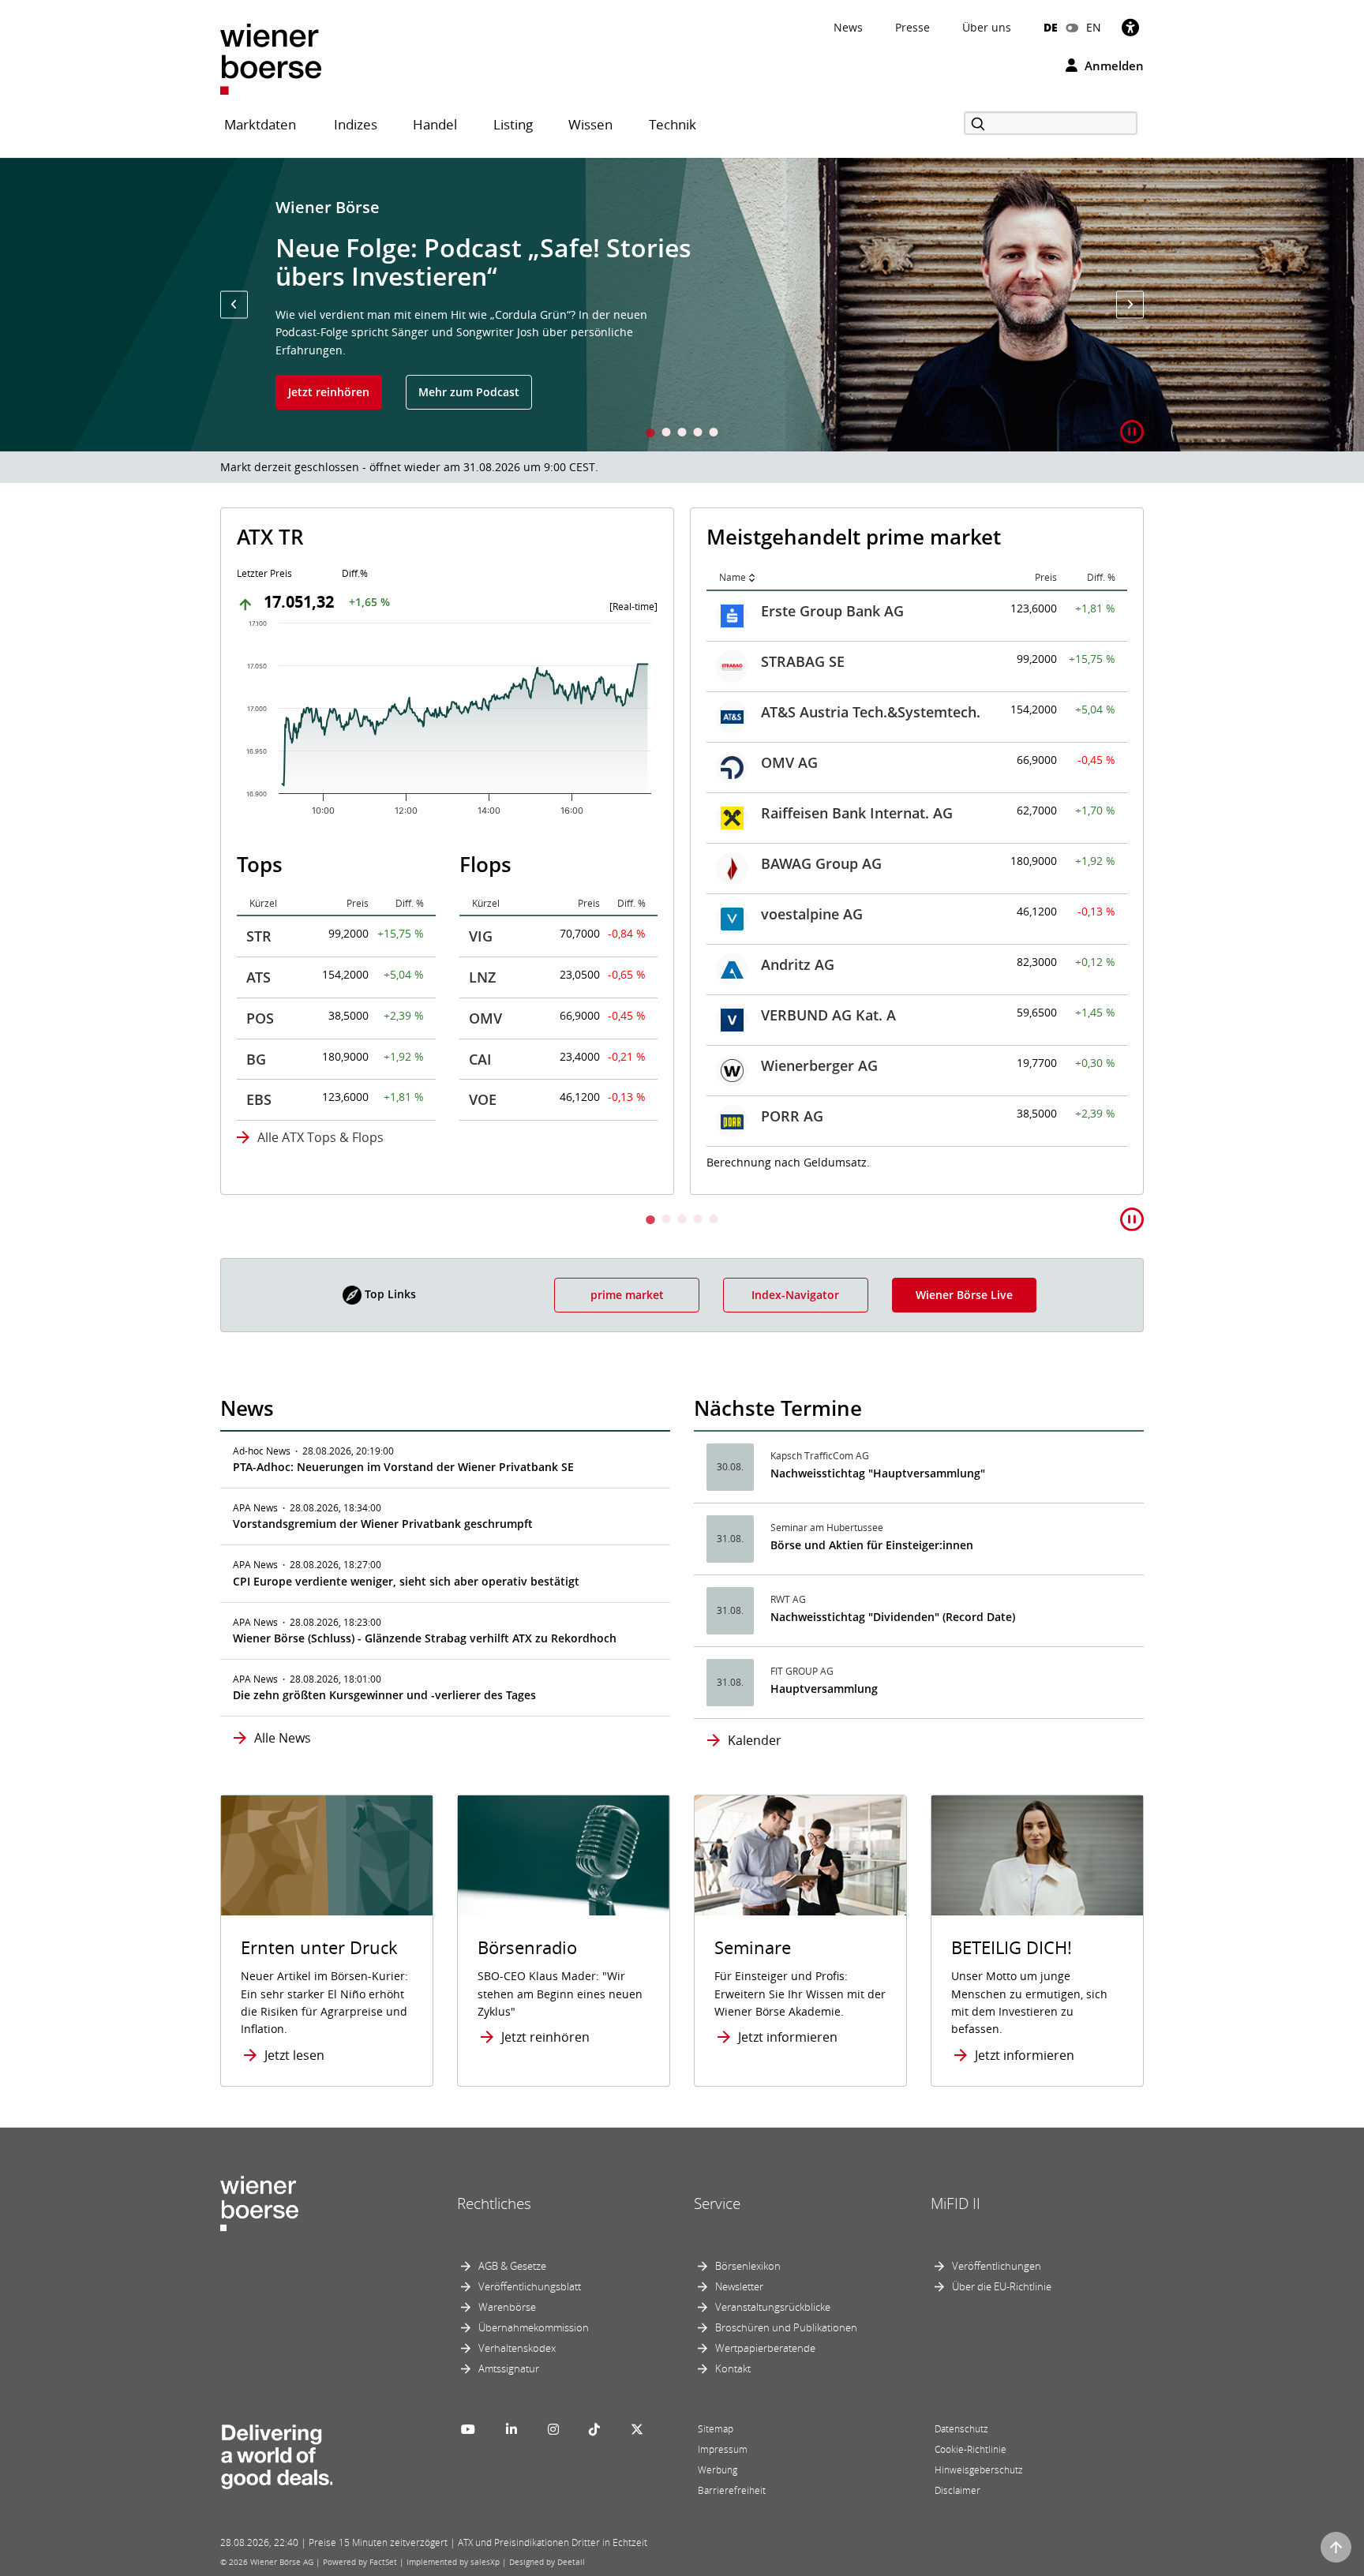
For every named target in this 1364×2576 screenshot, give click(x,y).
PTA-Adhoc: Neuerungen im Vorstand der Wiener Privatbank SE (403, 1467)
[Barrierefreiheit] (1130, 27)
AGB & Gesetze (512, 2266)
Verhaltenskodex (517, 2348)
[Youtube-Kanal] (468, 2429)
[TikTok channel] (594, 2429)
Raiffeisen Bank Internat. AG (857, 813)
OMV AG (789, 762)
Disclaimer (957, 2490)
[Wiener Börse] (271, 58)
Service (717, 2203)
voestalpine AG (812, 914)
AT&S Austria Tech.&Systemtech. (871, 712)
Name (733, 577)
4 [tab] (698, 434)
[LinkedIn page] (511, 2429)
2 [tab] (666, 434)
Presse (912, 27)
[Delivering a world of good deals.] (276, 2454)
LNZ (482, 977)
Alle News (283, 1738)
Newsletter (739, 2286)
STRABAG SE (803, 661)
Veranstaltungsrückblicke (773, 2307)
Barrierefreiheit (732, 2490)
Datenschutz (961, 2429)
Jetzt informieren (788, 2037)
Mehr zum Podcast (469, 392)
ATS (259, 977)
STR (259, 936)
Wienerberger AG (819, 1065)
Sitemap (716, 2429)
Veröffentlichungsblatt (530, 2286)
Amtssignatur (509, 2368)
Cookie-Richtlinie (971, 2449)
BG (256, 1059)
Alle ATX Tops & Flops (320, 1137)
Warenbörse (507, 2307)
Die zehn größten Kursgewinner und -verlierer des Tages (384, 1695)
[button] (234, 304)
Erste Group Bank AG (832, 611)
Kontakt (733, 2368)
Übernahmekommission (534, 2327)
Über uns (987, 27)
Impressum (723, 2449)
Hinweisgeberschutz (979, 2470)
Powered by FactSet (360, 2562)
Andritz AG (798, 964)
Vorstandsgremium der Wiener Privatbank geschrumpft (383, 1524)
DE (1051, 27)
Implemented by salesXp (453, 2562)
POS (260, 1018)
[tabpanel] (682, 305)
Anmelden (1113, 66)
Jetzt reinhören (329, 392)
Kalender (755, 1740)
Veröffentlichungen (997, 2266)
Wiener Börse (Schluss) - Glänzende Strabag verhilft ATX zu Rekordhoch (425, 1638)
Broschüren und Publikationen (786, 2327)
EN (1094, 27)
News (848, 27)
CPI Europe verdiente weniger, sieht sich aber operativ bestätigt (406, 1581)
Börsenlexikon (748, 2266)
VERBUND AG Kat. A (828, 1015)
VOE (483, 1099)
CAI (480, 1059)
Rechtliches (494, 2203)
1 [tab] (650, 434)
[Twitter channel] (637, 2429)
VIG (481, 936)
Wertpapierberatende (765, 2348)
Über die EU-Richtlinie (1002, 2286)
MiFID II (956, 2203)
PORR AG (792, 1116)
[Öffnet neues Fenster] (1037, 1856)
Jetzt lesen (294, 2055)
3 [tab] (682, 434)
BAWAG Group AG (821, 863)
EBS (259, 1099)
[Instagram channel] (553, 2429)
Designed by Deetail (547, 2562)
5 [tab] (714, 434)
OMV (485, 1018)
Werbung (718, 2470)
